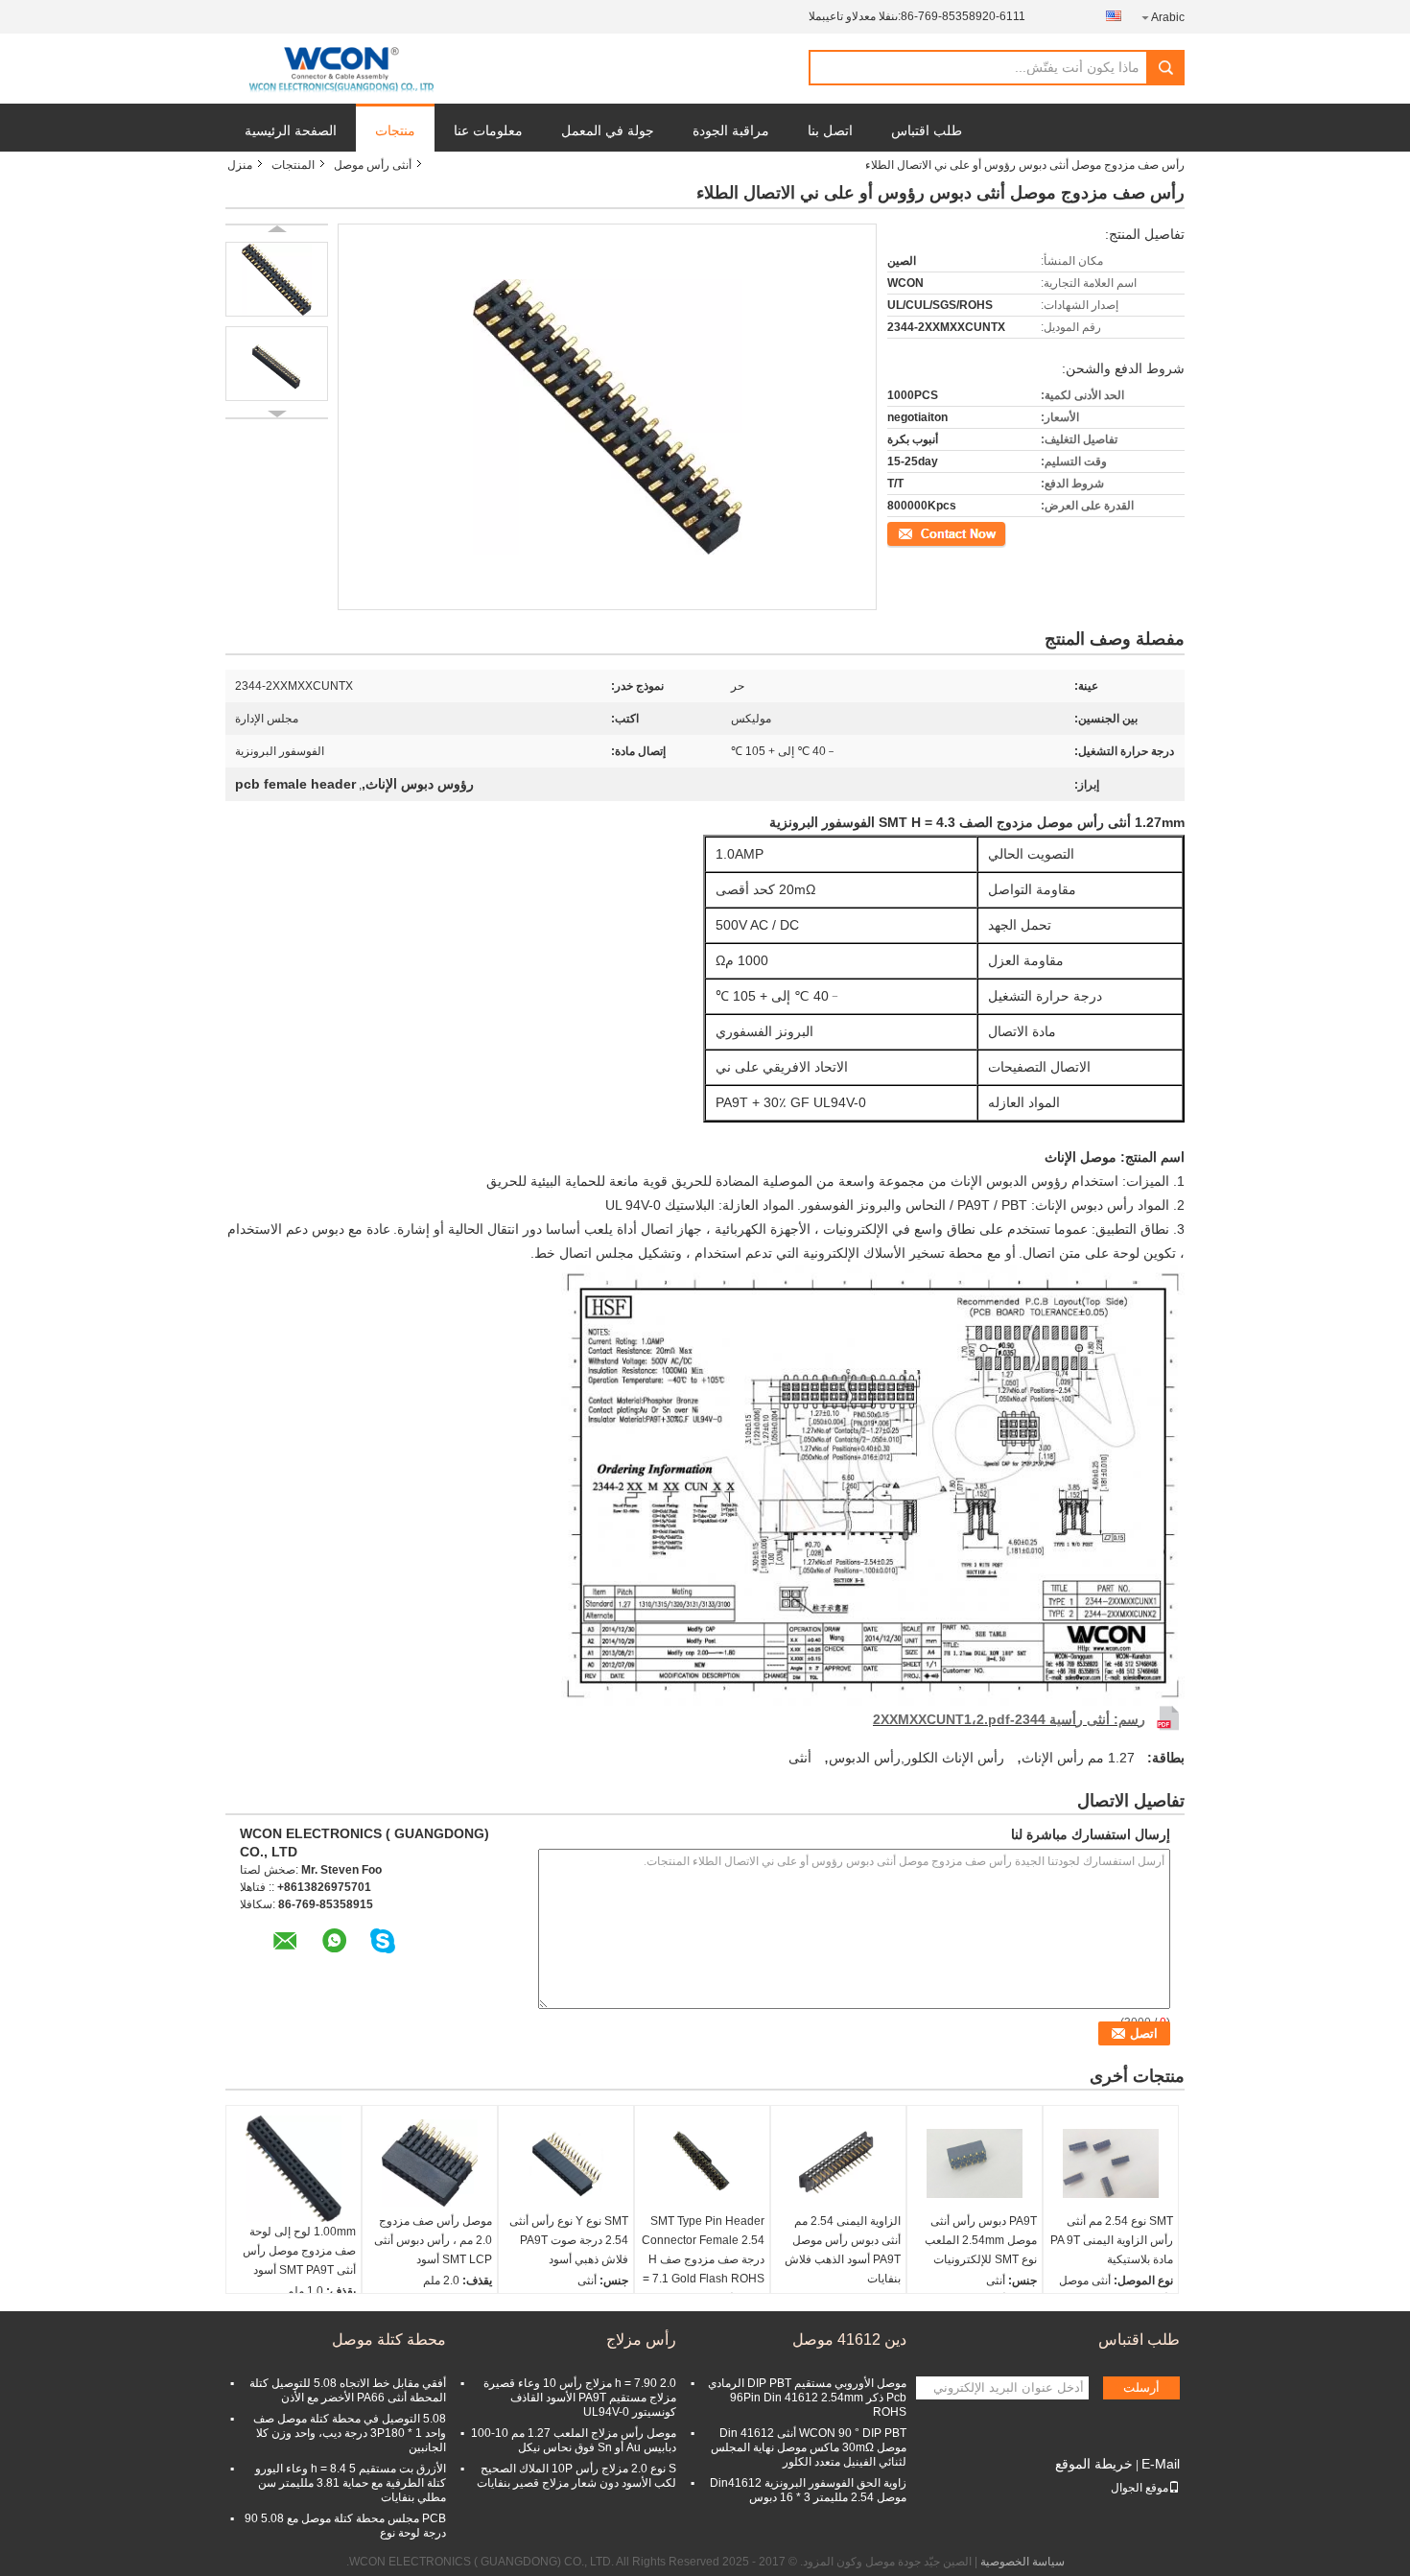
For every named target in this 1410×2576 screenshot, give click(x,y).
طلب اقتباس (927, 130)
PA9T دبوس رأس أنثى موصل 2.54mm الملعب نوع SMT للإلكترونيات (981, 2240)
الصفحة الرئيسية (291, 130)
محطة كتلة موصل (389, 2340)
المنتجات (293, 165)
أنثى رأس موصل (373, 165)
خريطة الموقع (1094, 2464)
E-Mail (1161, 2464)
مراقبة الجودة (731, 130)
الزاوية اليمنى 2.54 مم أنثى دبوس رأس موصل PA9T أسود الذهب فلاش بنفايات (843, 2250)
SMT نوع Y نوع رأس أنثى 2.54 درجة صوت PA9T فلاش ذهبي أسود (569, 2240)
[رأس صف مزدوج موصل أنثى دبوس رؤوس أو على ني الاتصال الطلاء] (277, 279)
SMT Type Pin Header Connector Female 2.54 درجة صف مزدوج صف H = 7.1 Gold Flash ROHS (703, 2250)
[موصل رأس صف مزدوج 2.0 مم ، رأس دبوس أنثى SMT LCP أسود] (430, 2163)
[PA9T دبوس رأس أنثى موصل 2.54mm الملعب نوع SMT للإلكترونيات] (975, 2163)
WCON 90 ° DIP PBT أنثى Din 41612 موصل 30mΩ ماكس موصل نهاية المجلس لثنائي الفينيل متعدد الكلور (809, 2447)
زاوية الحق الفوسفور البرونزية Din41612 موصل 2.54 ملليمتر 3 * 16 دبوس (808, 2490)
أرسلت (1141, 2387)
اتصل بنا (830, 130)
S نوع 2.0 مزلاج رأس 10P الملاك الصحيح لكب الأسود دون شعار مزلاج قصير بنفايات (576, 2476)
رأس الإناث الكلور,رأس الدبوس (916, 1758)
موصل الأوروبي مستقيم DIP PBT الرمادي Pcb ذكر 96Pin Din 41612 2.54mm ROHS (807, 2398)
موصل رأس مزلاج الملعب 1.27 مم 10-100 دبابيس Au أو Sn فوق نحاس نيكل (574, 2440)
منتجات (395, 130)
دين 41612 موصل (849, 2340)
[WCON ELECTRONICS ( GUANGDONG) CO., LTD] (341, 69)
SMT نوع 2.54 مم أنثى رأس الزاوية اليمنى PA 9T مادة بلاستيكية (1112, 2240)
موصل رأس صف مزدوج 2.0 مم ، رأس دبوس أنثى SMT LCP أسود (433, 2240)
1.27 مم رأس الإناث (1078, 1758)
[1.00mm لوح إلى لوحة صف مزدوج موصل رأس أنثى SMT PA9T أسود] (294, 2169)
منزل (240, 165)
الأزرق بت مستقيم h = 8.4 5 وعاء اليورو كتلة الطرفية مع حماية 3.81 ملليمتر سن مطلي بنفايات (351, 2483)
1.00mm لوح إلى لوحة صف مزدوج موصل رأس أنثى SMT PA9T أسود (299, 2251)
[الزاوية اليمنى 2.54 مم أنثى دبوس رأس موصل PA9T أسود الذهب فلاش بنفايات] (838, 2163)
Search (1165, 68)
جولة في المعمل (608, 130)
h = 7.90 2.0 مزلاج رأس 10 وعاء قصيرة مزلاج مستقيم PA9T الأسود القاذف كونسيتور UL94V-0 (580, 2398)
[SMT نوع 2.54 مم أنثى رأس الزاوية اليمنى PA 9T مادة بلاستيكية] (1111, 2163)
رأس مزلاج (641, 2340)
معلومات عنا (488, 130)
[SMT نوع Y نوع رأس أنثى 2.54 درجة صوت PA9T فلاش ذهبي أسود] (566, 2163)
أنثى (800, 1758)
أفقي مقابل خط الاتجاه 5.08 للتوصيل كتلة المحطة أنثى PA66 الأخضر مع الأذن (348, 2390)
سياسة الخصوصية (1022, 2562)
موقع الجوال (1140, 2488)
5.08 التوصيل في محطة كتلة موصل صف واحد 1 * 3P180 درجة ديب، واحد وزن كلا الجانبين (350, 2433)
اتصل (994, 532)
